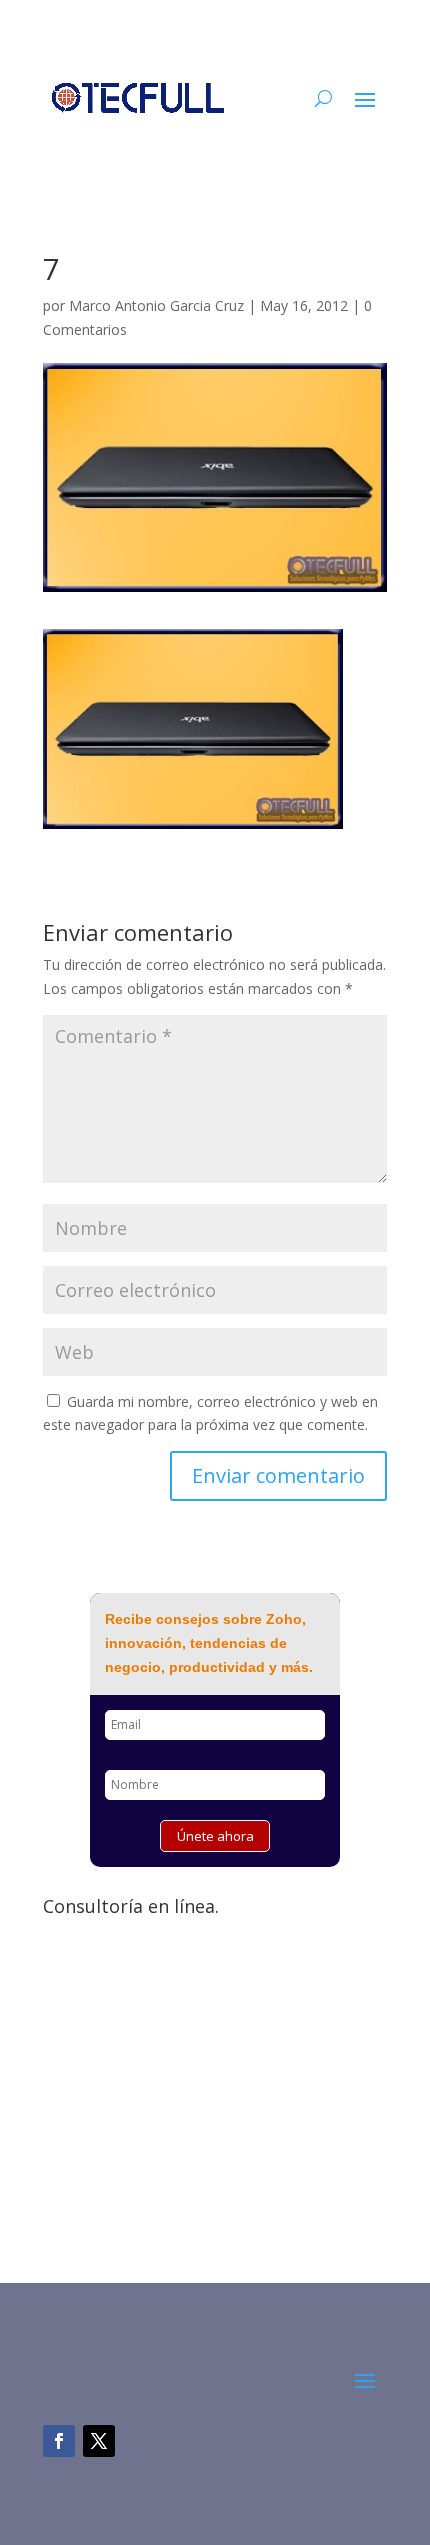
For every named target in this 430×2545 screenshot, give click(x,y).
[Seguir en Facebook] (59, 2441)
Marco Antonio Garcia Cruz (156, 305)
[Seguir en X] (99, 2441)
